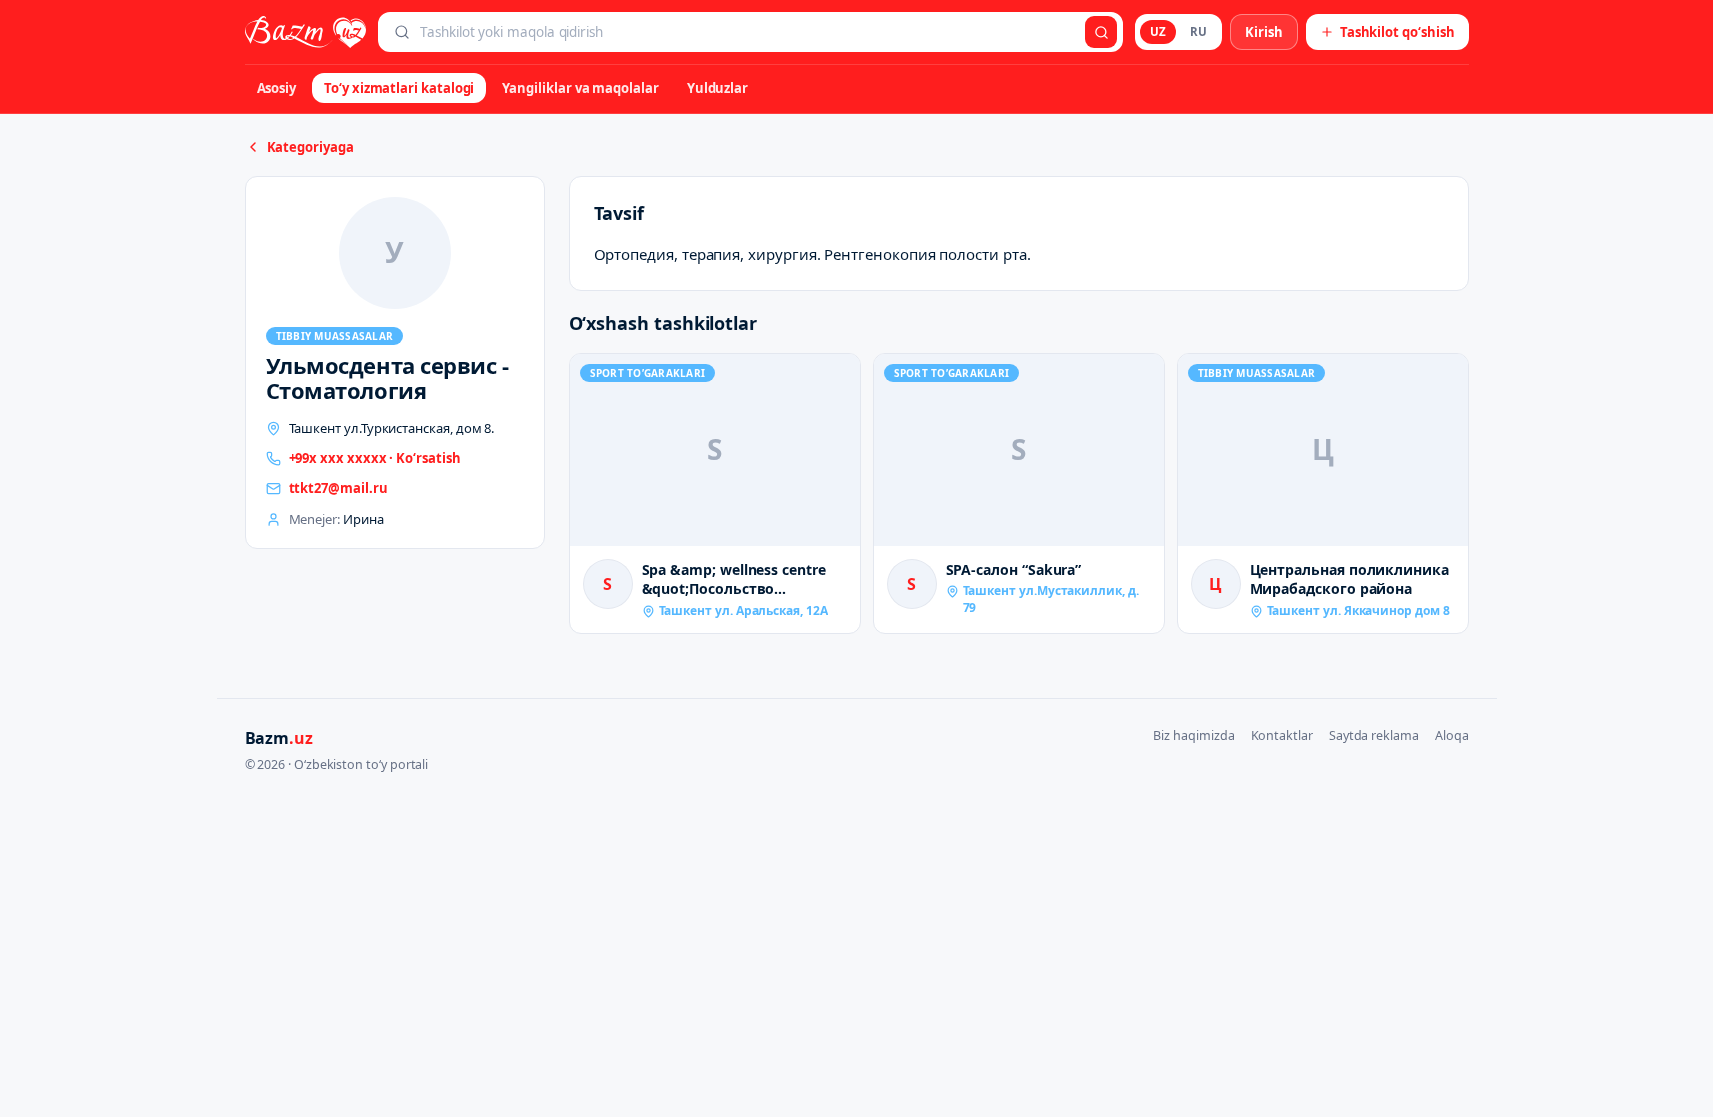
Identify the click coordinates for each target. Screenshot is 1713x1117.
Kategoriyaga (310, 147)
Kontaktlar (1282, 735)
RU (1198, 31)
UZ (1158, 31)
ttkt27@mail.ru (338, 488)
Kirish (1264, 32)
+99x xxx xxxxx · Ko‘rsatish (375, 458)
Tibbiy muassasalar (335, 336)
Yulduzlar (717, 88)
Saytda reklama (1374, 735)
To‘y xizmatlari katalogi (399, 88)
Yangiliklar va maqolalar (580, 88)
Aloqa (1452, 735)
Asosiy (277, 88)
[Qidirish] (1101, 32)
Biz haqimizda (1193, 735)
